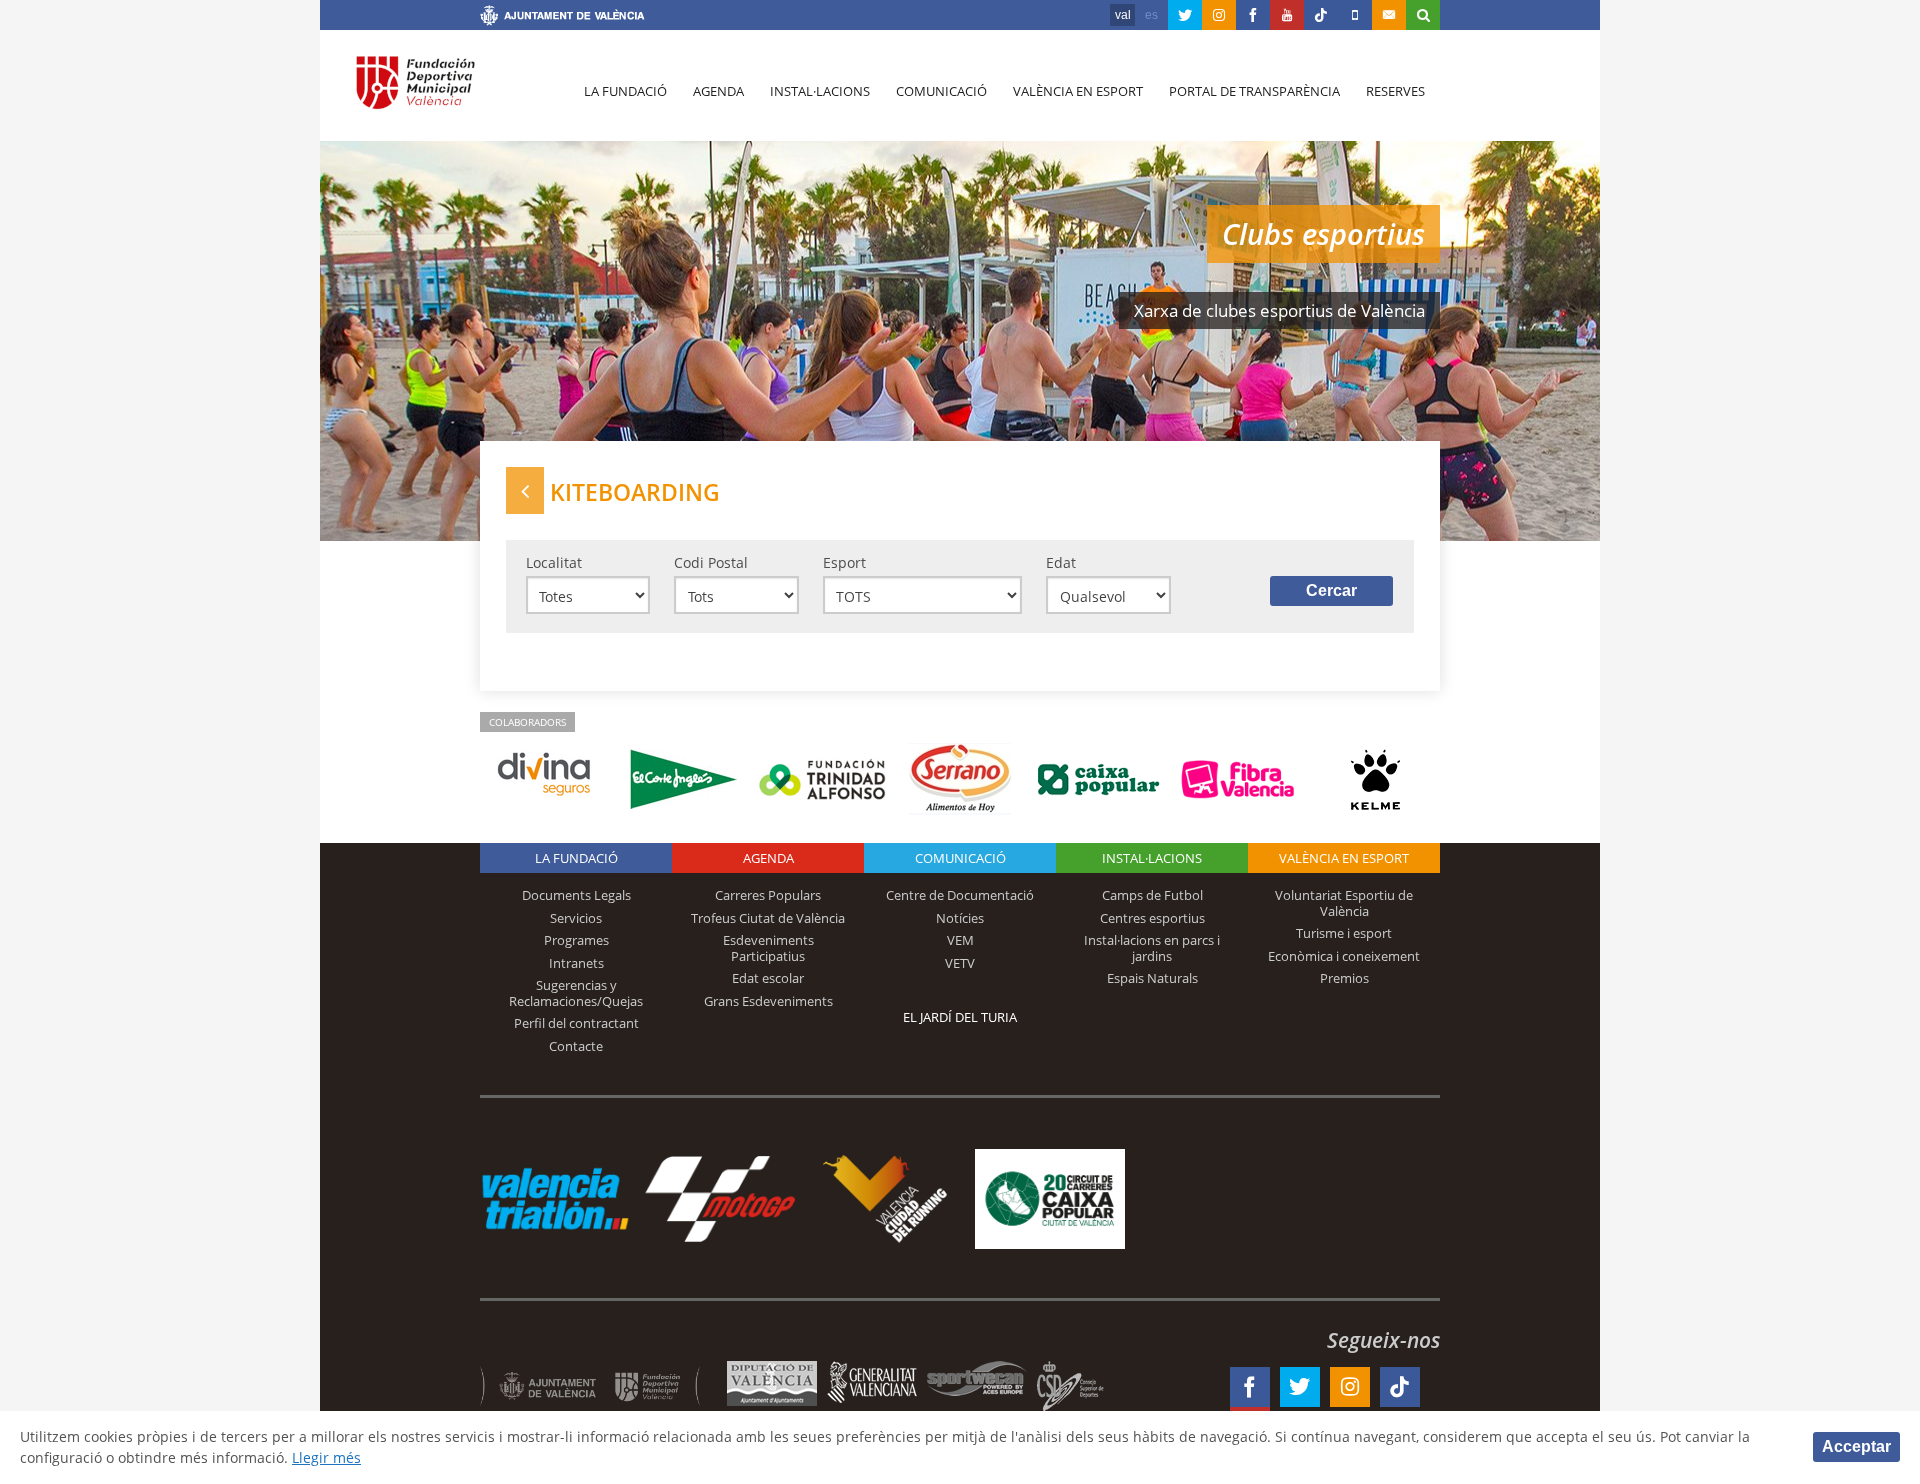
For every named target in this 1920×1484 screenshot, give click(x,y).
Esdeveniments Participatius (768, 948)
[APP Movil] (1355, 15)
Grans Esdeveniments (768, 1001)
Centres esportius (1152, 918)
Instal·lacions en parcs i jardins (1152, 948)
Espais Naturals (1152, 978)
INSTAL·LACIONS (1152, 858)
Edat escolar (768, 978)
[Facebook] (1253, 15)
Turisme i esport (1344, 933)
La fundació (625, 91)
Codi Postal (711, 562)
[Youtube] (1287, 15)
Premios (1344, 978)
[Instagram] (1219, 15)
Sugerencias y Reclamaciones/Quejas (576, 993)
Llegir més (326, 1457)
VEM (960, 940)
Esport (844, 562)
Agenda (718, 91)
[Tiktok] (1321, 15)
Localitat (554, 562)
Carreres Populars (768, 895)
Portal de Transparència (1254, 91)
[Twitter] (1185, 15)
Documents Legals (576, 895)
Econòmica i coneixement (1344, 956)
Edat (1061, 562)
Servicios (576, 918)
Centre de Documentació (960, 895)
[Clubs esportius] (525, 490)
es (1151, 15)
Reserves (1395, 91)
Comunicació (941, 91)
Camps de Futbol (1152, 895)
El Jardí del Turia (960, 1017)
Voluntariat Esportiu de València (1344, 903)
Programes (576, 940)
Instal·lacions (820, 91)
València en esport (1078, 91)
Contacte (576, 1046)
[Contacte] (1389, 15)
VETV (960, 963)
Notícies (960, 918)
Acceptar (1856, 1446)
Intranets (576, 963)
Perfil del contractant (576, 1023)
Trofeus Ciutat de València (768, 918)
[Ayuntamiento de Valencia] (562, 18)
